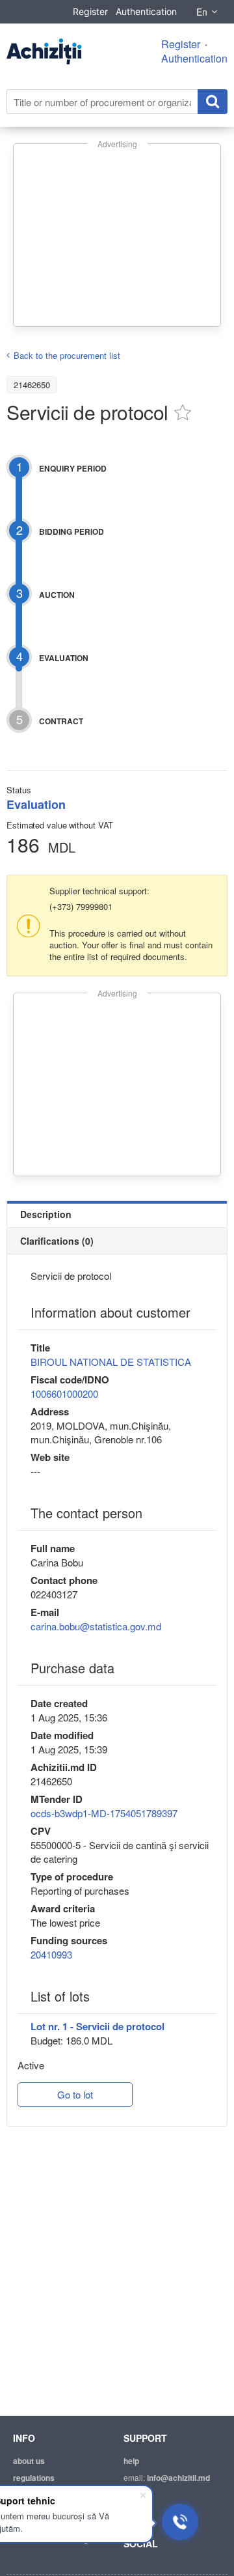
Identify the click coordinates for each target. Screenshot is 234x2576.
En (202, 12)
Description (46, 1214)
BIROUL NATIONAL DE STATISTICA (111, 1362)
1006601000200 (64, 1394)
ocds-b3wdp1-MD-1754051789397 (104, 1813)
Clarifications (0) (57, 1241)
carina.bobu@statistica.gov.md (96, 1626)
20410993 (51, 1954)
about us (29, 2461)
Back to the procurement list (67, 355)
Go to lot (75, 2094)
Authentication (146, 11)
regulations (34, 2478)
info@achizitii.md (178, 2478)
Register (90, 11)
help (131, 2461)
